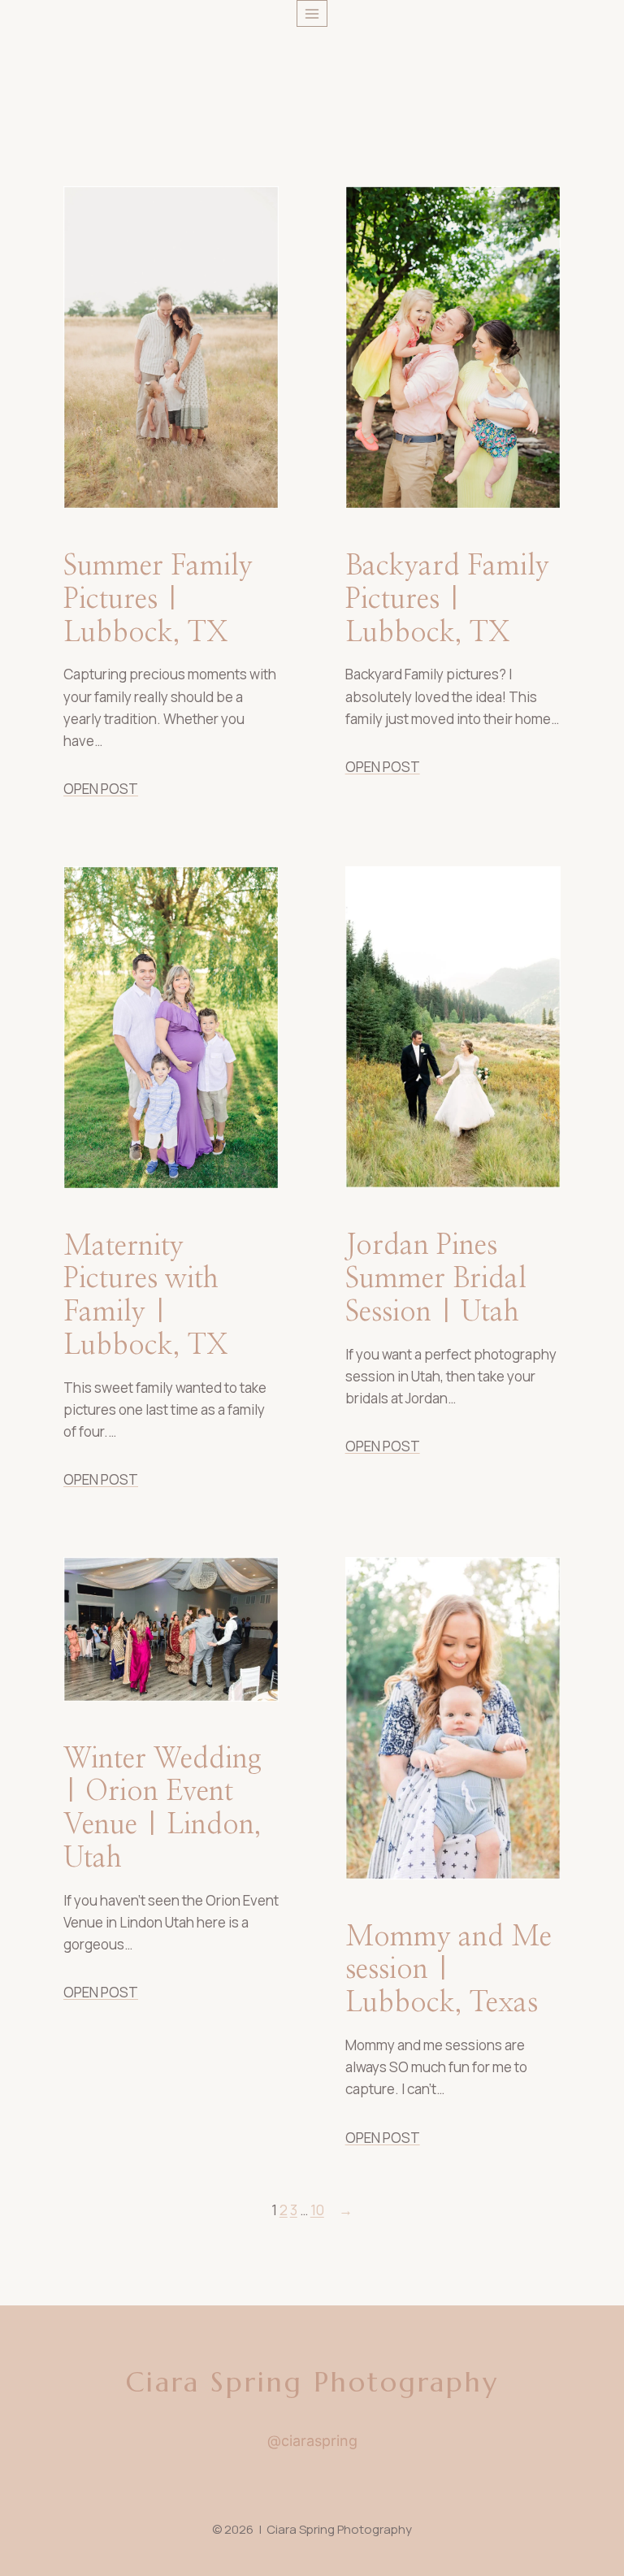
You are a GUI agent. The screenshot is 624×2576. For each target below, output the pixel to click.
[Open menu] (312, 13)
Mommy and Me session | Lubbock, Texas (448, 1971)
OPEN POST (101, 789)
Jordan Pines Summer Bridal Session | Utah (436, 1279)
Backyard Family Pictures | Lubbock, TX (447, 600)
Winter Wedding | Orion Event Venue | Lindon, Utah (162, 1809)
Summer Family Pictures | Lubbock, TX (158, 600)
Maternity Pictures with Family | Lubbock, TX (146, 1296)
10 (317, 2210)
